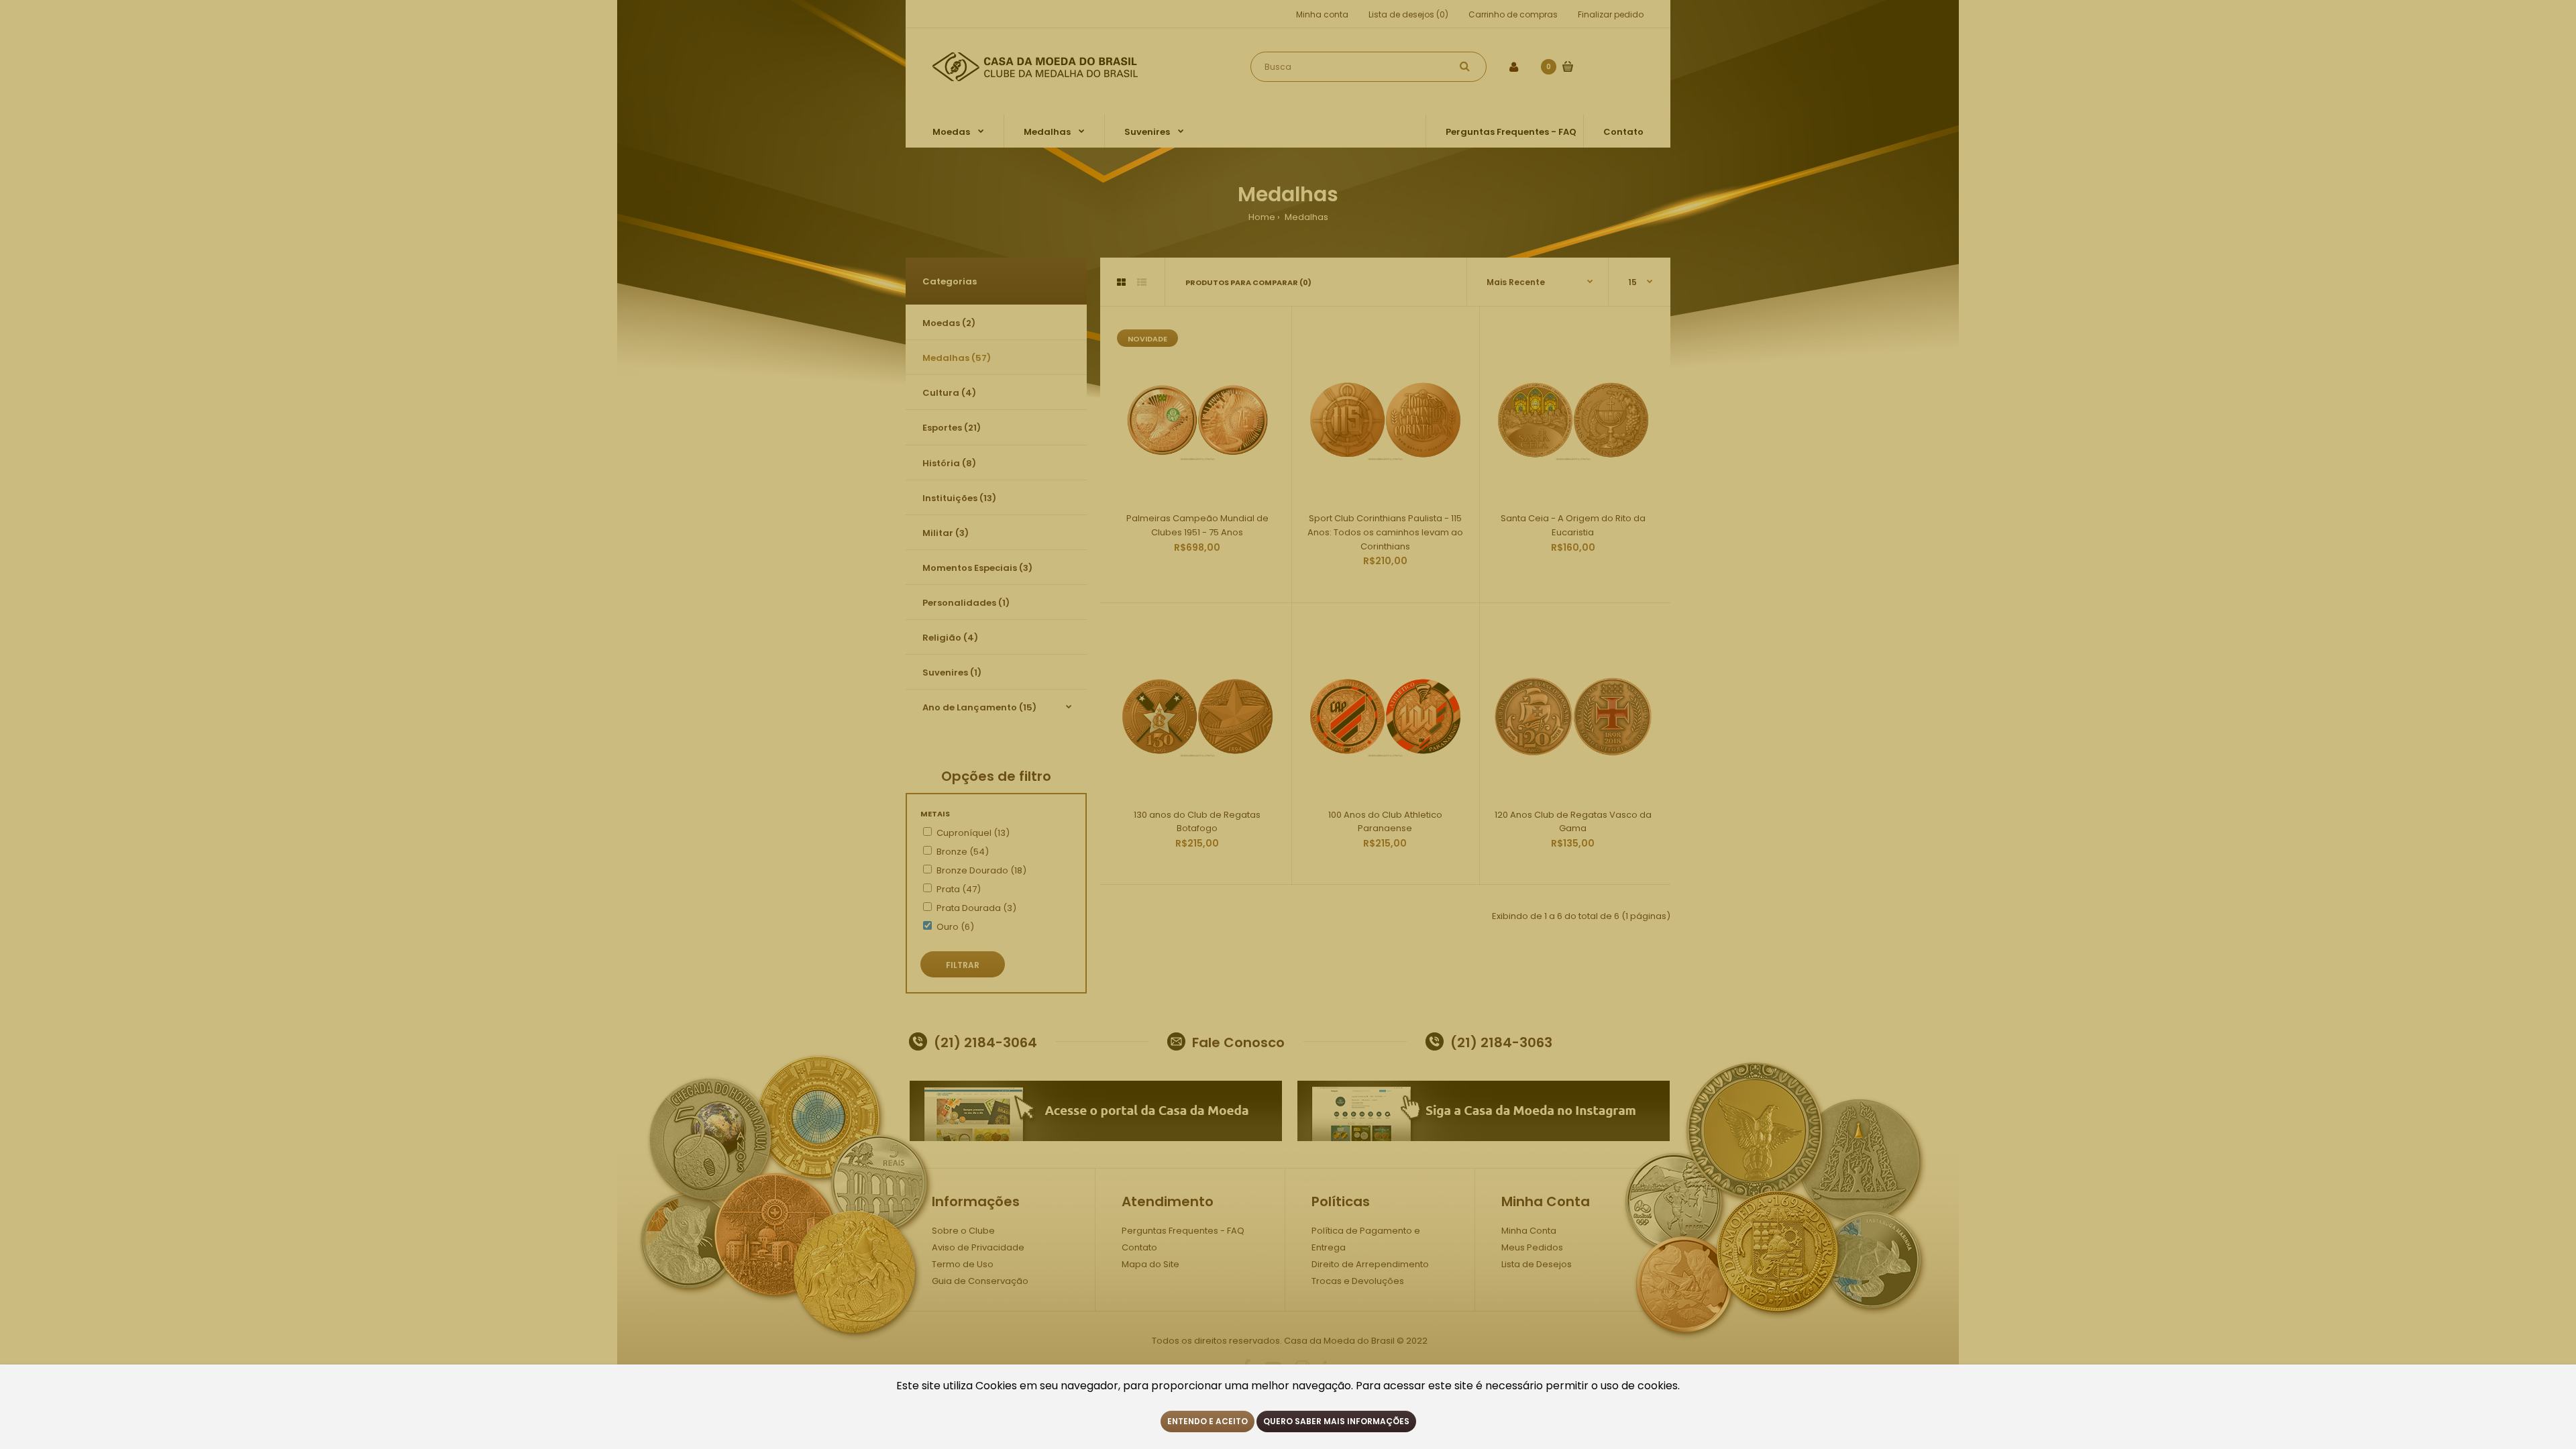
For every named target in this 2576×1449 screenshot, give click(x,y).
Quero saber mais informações (1336, 1421)
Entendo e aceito (1207, 1421)
